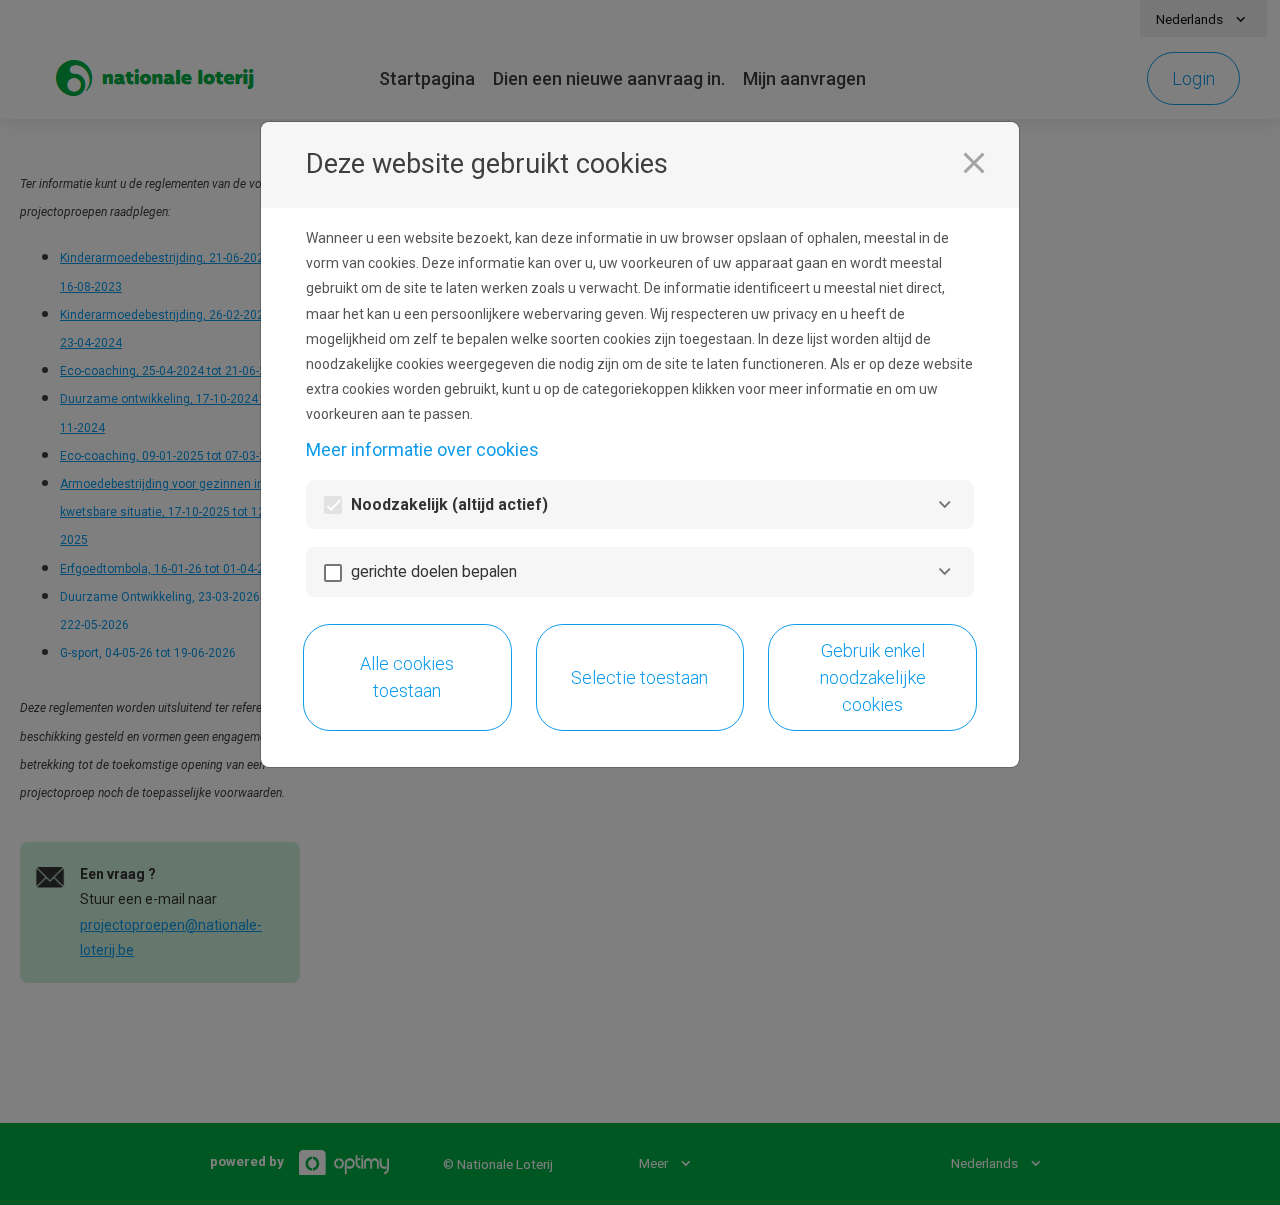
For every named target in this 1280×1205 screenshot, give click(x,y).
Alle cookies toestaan (407, 677)
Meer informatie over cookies (422, 449)
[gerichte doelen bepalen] (944, 571)
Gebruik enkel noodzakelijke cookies (873, 677)
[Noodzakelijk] (944, 504)
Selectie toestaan (639, 677)
